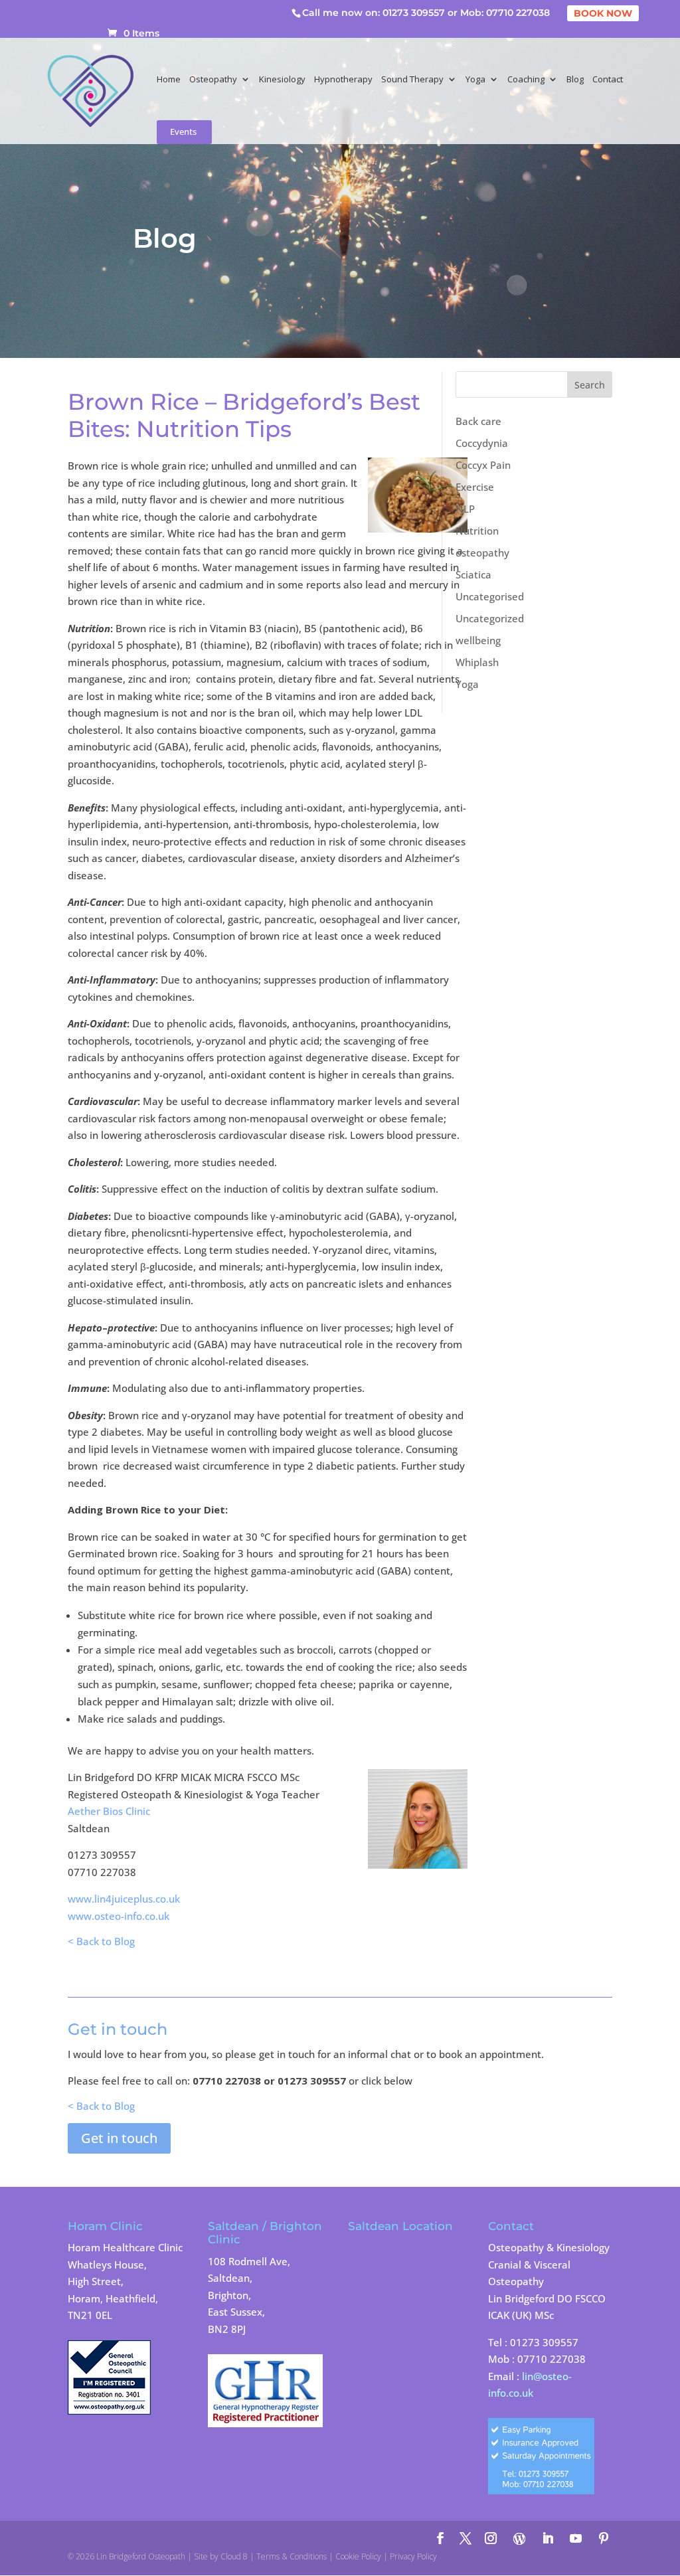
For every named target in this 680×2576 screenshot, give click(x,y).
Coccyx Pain (483, 465)
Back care (478, 421)
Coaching (526, 80)
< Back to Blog (101, 1941)
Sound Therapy (412, 80)
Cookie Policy (358, 2556)
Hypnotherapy (343, 80)
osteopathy (482, 553)
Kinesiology (282, 80)
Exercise (475, 487)
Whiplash (477, 662)
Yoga (475, 80)
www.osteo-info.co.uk (119, 1916)
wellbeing (478, 640)
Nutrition (477, 531)
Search (590, 385)
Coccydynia (482, 443)
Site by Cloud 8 (221, 2556)
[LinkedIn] (548, 2539)
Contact (608, 80)
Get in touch (119, 2138)
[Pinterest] (604, 2539)
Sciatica (473, 574)
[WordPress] (519, 2539)
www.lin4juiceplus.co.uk (124, 1899)
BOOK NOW (603, 13)
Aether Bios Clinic (109, 1811)
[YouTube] (576, 2539)
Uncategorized (490, 618)
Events (183, 132)
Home (169, 80)
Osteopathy (213, 80)
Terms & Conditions (292, 2556)
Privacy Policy (413, 2556)
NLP (465, 509)
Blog (575, 80)
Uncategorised (490, 596)
